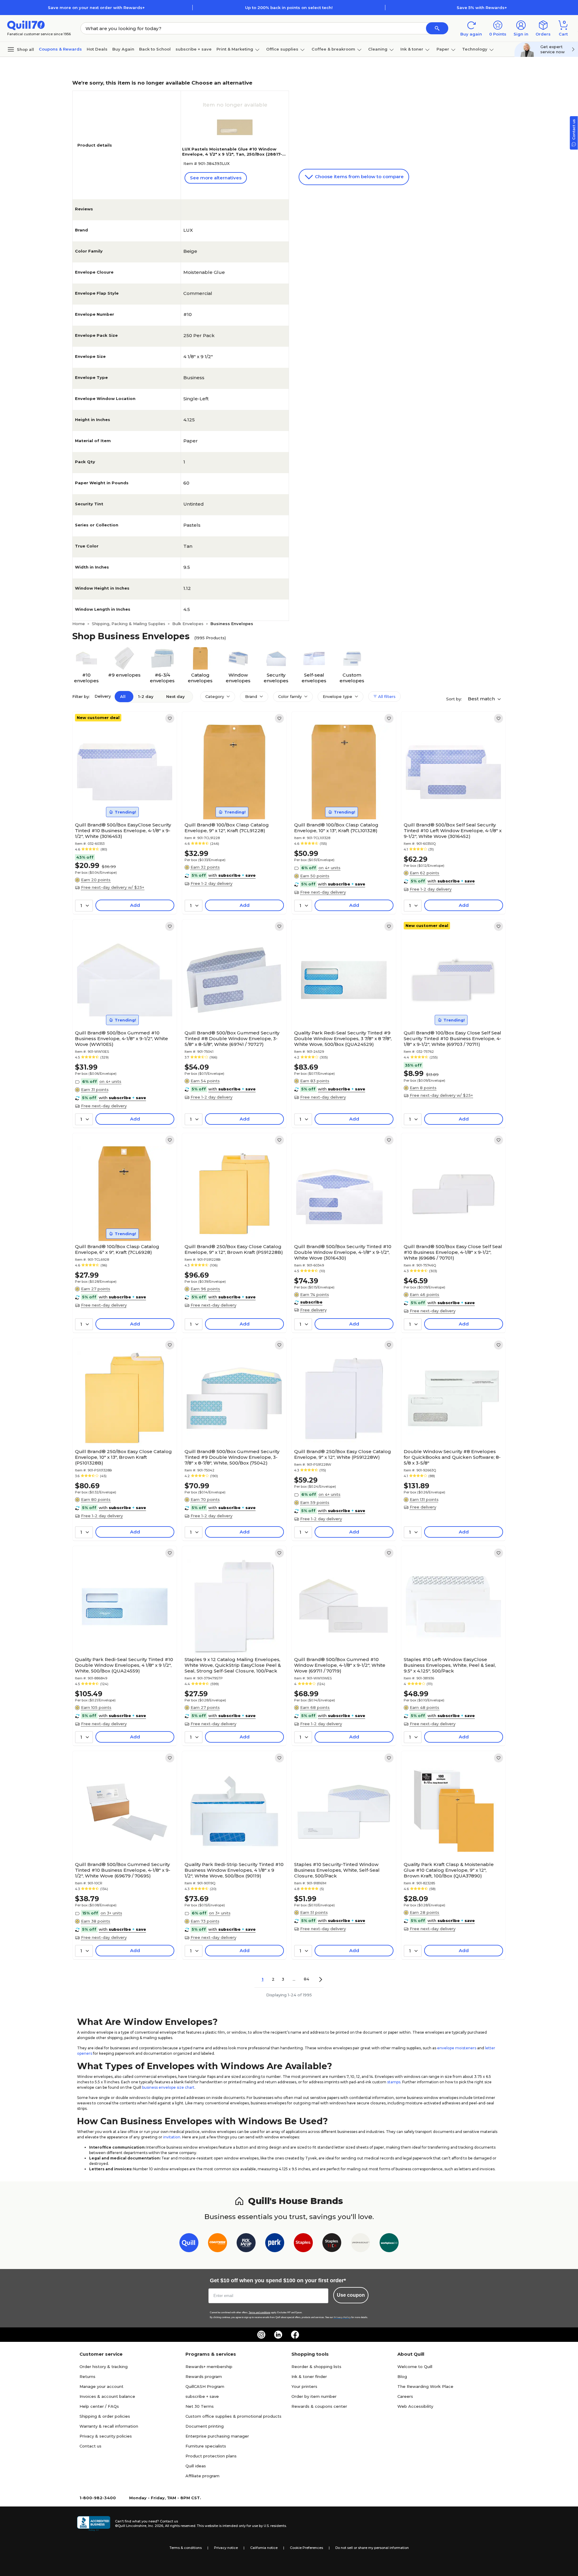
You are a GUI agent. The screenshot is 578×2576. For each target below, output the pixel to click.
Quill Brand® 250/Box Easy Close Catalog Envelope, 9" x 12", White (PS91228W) (343, 1454)
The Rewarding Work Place (425, 2386)
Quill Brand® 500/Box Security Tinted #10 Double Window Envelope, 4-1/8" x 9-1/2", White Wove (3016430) (343, 1252)
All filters (386, 696)
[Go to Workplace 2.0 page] (389, 2244)
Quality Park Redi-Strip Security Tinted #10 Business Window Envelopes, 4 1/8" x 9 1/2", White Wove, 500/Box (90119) (234, 1870)
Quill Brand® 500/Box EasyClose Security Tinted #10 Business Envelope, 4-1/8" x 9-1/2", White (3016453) (123, 831)
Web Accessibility (415, 2406)
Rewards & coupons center (319, 2406)
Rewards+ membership (209, 2367)
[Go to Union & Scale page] (360, 2244)
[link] (170, 718)
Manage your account (101, 2386)
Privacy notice (226, 2548)
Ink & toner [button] (412, 49)
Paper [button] (443, 49)
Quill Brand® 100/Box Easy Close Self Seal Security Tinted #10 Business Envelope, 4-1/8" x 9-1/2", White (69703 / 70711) (452, 1038)
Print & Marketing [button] (235, 49)
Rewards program (204, 2376)
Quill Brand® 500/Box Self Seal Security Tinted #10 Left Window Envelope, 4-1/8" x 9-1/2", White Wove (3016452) (453, 831)
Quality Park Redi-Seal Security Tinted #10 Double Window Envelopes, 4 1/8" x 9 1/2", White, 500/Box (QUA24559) (124, 1665)
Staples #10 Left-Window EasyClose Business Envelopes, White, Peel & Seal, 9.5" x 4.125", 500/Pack (450, 1665)
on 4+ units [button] (329, 868)
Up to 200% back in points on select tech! (289, 8)
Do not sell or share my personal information (372, 2548)
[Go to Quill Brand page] (189, 2244)
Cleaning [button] (378, 49)
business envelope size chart (168, 2087)
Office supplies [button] (282, 49)
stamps (394, 2082)
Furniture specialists (206, 2446)
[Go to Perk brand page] (275, 2244)
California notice (264, 2548)
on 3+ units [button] (111, 1913)
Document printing (205, 2426)
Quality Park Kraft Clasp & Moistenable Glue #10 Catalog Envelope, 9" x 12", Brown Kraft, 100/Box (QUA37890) (449, 1870)
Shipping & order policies (105, 2416)
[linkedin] (278, 2335)
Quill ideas (196, 2466)
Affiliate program (202, 2476)
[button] (437, 28)
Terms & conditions (186, 2548)
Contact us (90, 2446)
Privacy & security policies (106, 2436)
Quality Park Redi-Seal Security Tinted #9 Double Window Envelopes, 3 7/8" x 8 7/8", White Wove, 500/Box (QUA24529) (343, 1038)
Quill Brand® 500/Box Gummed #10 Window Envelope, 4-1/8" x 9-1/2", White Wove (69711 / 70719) (340, 1665)
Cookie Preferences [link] (306, 2548)
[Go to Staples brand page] (303, 2244)
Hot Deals (97, 49)
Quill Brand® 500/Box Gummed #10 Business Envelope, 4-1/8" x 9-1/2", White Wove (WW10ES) (121, 1038)
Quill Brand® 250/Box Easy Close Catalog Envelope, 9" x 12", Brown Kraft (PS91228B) (234, 1249)
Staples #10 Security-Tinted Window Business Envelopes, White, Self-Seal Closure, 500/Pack (337, 1870)
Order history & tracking (104, 2367)
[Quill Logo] (26, 25)
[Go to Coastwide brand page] (218, 2244)
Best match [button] (482, 699)
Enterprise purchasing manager (217, 2436)
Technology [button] (475, 49)
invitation (172, 2137)
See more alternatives (216, 178)
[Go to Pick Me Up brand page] (246, 2244)
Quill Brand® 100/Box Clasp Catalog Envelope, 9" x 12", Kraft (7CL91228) (227, 828)
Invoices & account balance (107, 2396)
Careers (405, 2396)
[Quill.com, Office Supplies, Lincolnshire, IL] (94, 2524)
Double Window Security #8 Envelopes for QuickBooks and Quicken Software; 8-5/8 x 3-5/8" (452, 1457)
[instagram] (261, 2335)
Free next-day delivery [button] (323, 892)
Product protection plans (211, 2456)
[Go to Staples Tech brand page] (332, 2244)
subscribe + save (194, 49)
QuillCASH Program (205, 2386)
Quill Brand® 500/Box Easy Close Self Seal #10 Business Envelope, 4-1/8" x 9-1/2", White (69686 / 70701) (453, 1252)
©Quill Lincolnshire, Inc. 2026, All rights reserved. (155, 2526)
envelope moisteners (457, 2048)
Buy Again (123, 49)
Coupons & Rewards (60, 49)
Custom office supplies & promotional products (233, 2416)
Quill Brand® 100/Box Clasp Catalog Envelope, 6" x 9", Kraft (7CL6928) (117, 1249)
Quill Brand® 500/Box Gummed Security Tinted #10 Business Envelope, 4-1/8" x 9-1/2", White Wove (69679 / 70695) (123, 1870)
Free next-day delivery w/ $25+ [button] (113, 887)
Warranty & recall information (109, 2426)
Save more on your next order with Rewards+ (96, 8)
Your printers (304, 2386)
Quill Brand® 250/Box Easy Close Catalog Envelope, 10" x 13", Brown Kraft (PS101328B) (123, 1457)
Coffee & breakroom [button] (333, 49)
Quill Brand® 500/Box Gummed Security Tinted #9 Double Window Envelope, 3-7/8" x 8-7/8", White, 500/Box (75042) (232, 1457)
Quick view (122, 801)
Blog (402, 2376)
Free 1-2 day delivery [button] (211, 883)
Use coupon (351, 2295)
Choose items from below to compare (359, 177)
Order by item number (314, 2396)
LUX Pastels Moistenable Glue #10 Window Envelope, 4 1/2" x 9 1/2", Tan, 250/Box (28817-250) (232, 154)
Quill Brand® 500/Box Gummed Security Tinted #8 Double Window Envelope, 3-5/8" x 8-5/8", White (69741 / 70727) (232, 1038)
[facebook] (295, 2335)
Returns (87, 2376)
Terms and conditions (259, 2313)
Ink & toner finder (309, 2376)
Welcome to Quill (415, 2367)
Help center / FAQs (99, 2406)
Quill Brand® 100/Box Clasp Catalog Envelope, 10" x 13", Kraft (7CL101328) (336, 828)
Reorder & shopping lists (316, 2367)
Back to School (155, 49)
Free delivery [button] (313, 1310)
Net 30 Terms (200, 2406)
